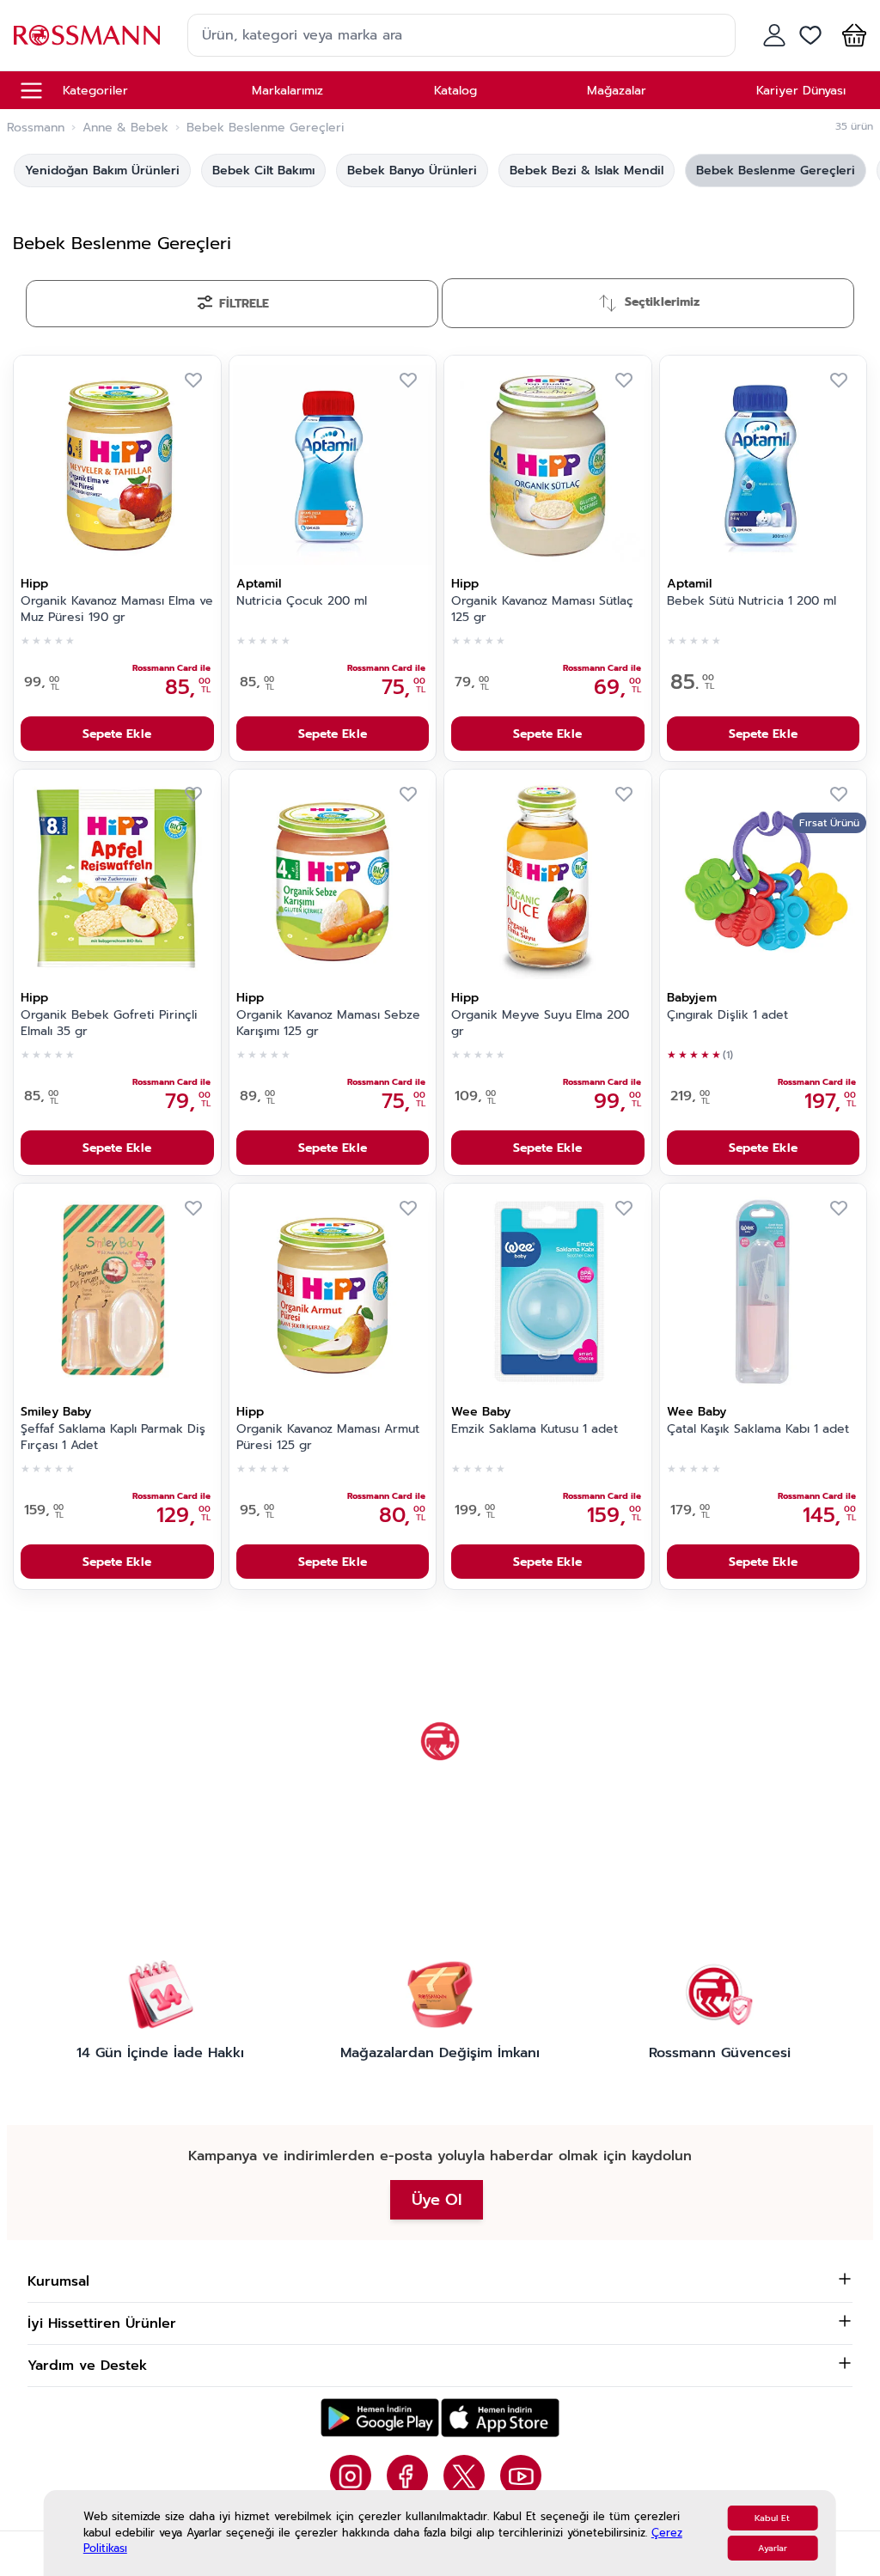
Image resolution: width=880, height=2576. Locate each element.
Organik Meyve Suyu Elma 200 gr (540, 1023)
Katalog (455, 91)
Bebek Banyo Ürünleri (412, 171)
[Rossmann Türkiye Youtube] (521, 2476)
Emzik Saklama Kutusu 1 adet (535, 1429)
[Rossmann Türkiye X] (464, 2476)
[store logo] (87, 35)
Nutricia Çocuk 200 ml (302, 601)
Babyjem (692, 998)
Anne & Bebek (125, 128)
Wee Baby (481, 1412)
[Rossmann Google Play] (380, 2418)
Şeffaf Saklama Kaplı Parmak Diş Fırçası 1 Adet (113, 1437)
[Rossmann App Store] (500, 2418)
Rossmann (36, 128)
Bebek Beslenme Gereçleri (776, 171)
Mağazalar (617, 91)
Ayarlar (773, 2548)
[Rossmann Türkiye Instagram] (351, 2476)
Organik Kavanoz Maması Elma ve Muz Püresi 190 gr (117, 609)
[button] (851, 35)
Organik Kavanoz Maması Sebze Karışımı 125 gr (328, 1023)
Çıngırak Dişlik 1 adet (727, 1015)
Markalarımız (287, 91)
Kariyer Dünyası (801, 91)
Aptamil (259, 584)
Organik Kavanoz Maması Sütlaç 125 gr (542, 609)
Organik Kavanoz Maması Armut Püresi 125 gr (328, 1437)
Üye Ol (437, 2200)
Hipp (34, 584)
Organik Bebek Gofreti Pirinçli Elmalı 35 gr (109, 1023)
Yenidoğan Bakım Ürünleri (102, 171)
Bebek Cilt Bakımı (263, 171)
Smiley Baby (56, 1412)
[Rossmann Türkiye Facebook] (407, 2476)
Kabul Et (772, 2518)
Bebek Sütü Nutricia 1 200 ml (752, 601)
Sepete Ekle (117, 734)
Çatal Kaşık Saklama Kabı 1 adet (758, 1429)
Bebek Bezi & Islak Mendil (587, 171)
